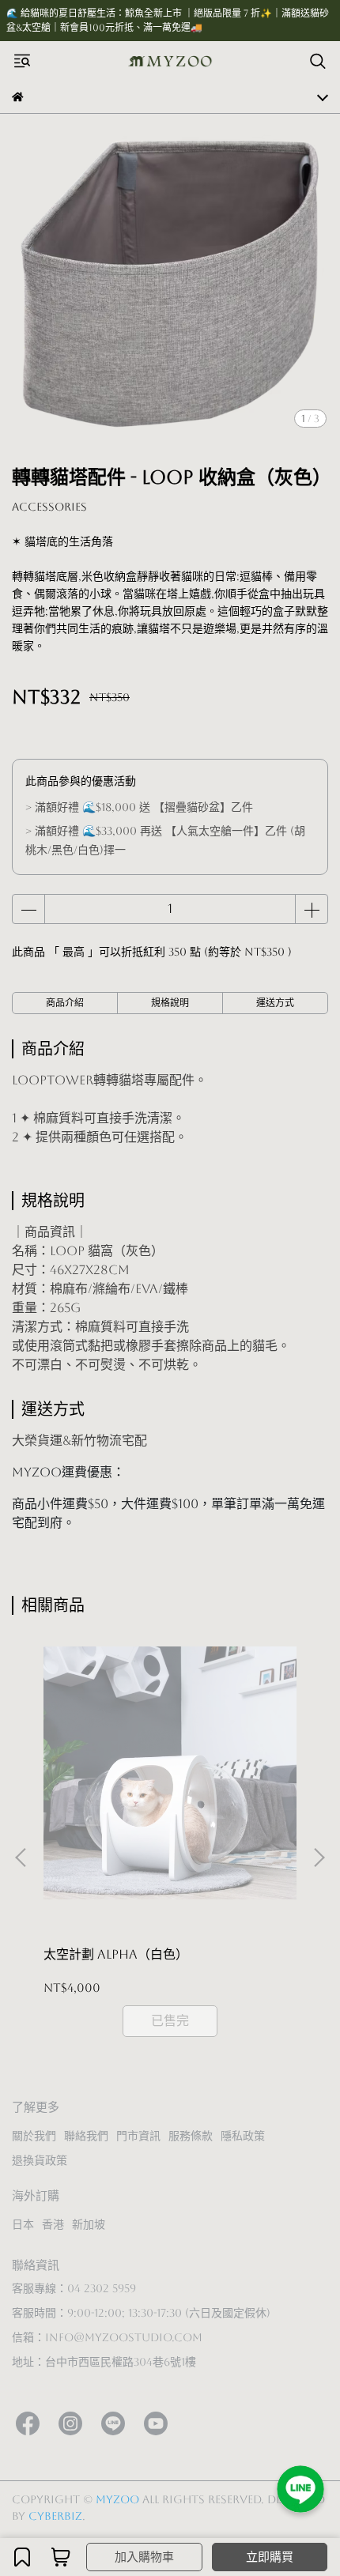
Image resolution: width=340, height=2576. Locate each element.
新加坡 (89, 2224)
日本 (23, 2224)
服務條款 (191, 2136)
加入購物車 (144, 2557)
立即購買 (270, 2557)
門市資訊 (138, 2136)
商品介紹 (65, 1003)
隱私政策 (243, 2136)
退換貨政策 (40, 2160)
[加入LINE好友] (300, 2489)
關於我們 (34, 2136)
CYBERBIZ (55, 2516)
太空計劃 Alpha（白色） (116, 1954)
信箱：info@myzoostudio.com (107, 2337)
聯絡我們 (86, 2136)
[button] (319, 1858)
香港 (53, 2224)
